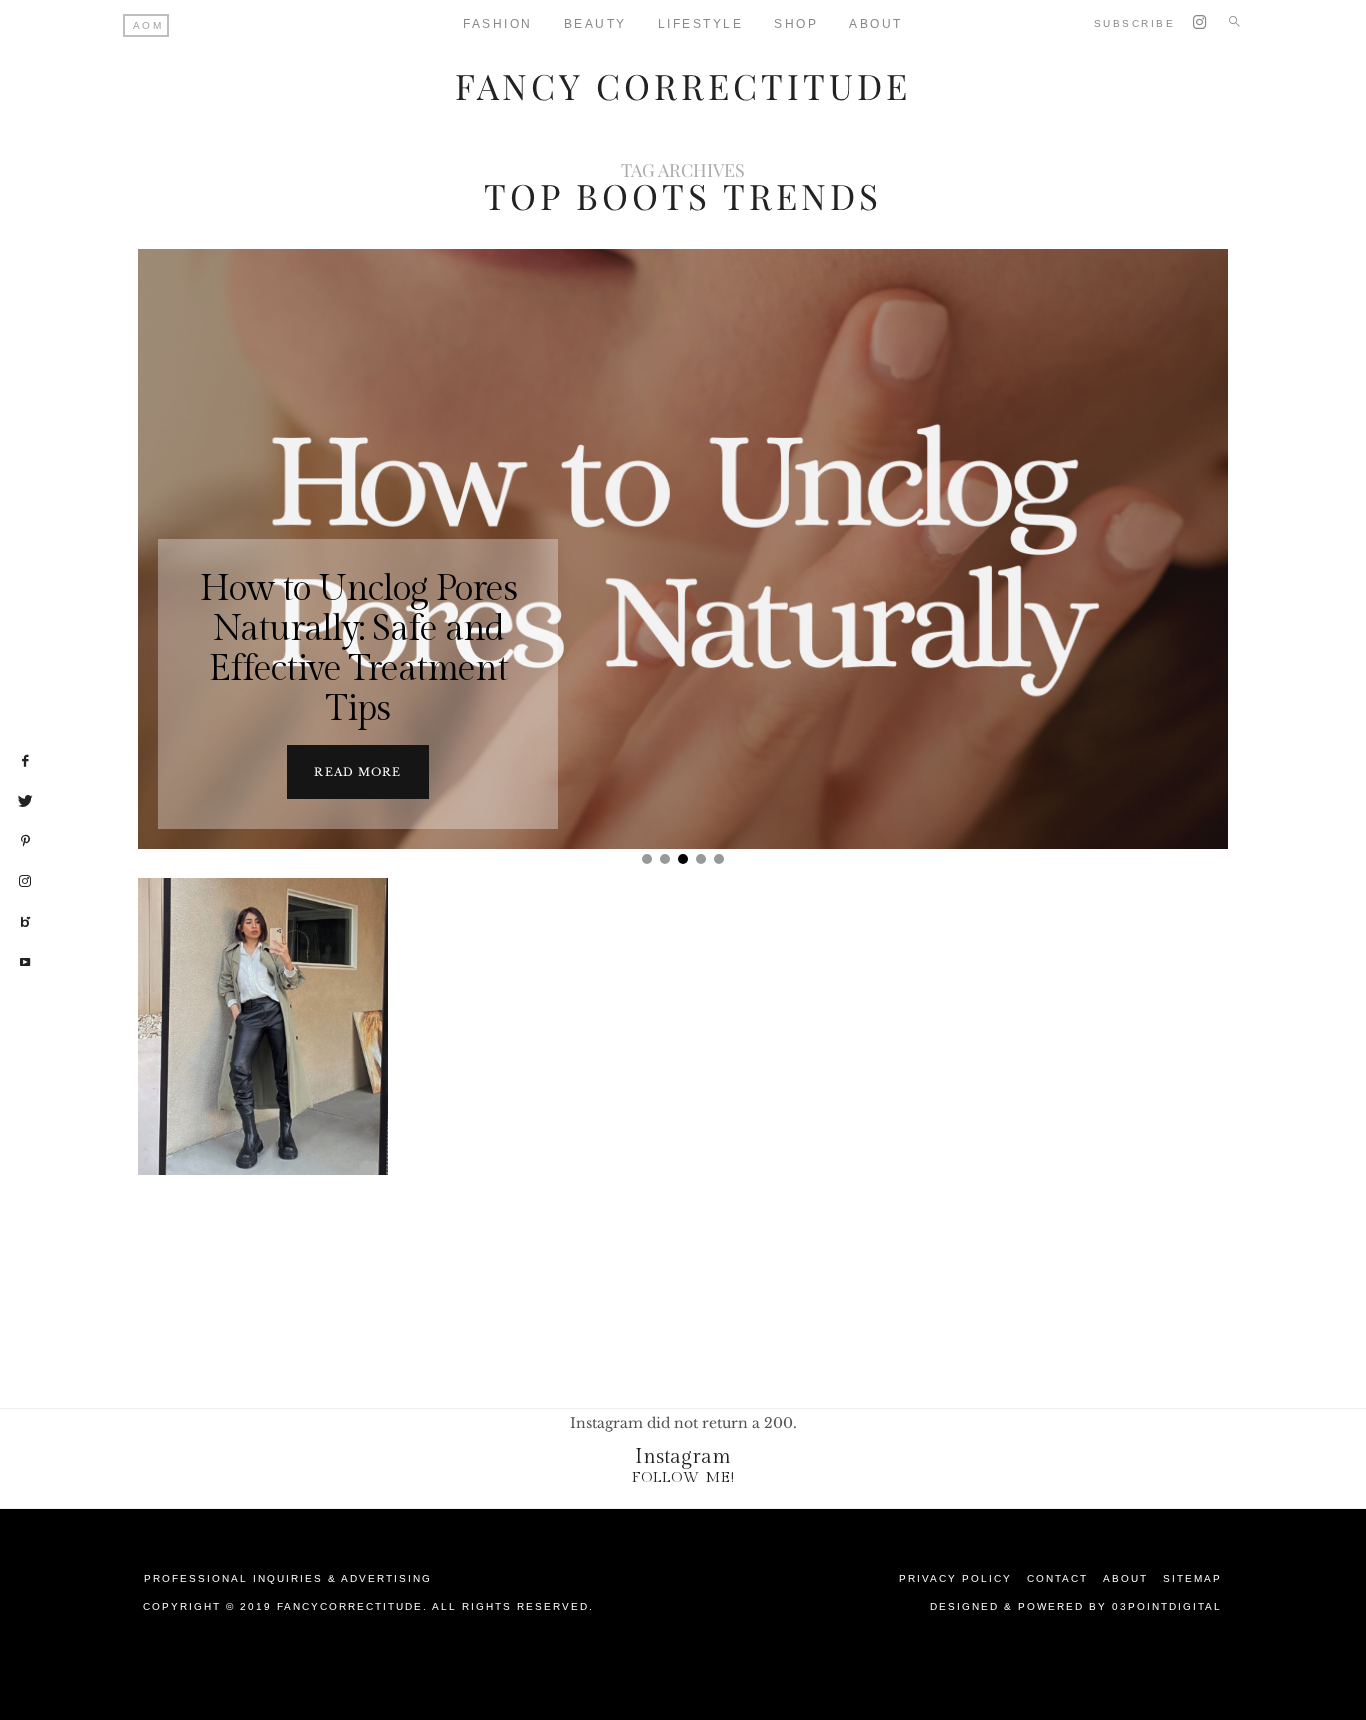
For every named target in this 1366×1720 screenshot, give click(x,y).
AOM (148, 25)
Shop (796, 24)
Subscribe (1135, 23)
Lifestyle (701, 24)
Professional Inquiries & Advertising (288, 1578)
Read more (357, 772)
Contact (1057, 1578)
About (876, 24)
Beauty (595, 24)
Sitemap (1192, 1578)
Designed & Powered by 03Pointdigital (1076, 1606)
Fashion (498, 24)
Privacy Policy (955, 1578)
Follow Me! (683, 1477)
